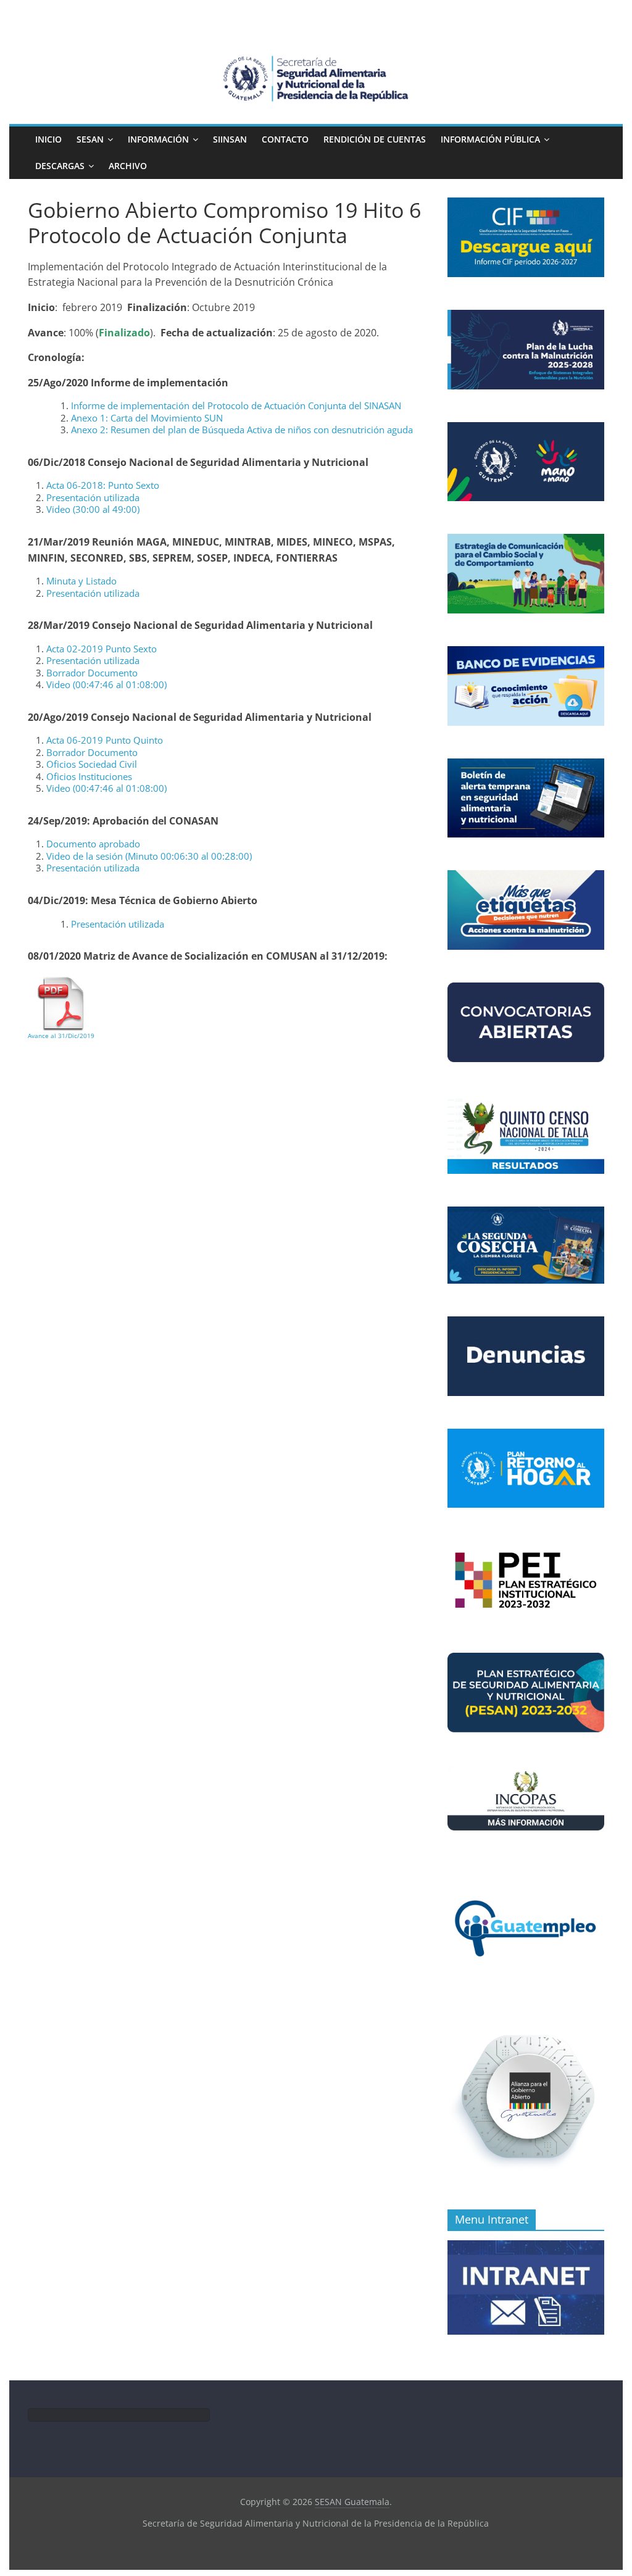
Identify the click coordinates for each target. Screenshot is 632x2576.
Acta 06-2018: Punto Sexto (103, 485)
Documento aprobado (93, 844)
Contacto (285, 139)
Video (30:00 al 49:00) (93, 509)
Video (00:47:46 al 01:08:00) (106, 684)
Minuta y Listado (81, 581)
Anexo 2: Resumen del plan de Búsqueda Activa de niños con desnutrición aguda (242, 430)
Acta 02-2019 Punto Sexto (102, 649)
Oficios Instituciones (89, 776)
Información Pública (490, 139)
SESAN (90, 139)
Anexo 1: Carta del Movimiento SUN (147, 418)
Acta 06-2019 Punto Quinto (105, 740)
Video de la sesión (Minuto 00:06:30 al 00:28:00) (149, 856)
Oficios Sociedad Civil (92, 764)
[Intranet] (526, 2247)
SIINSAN (230, 139)
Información (158, 139)
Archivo (128, 166)
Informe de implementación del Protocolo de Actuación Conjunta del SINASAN (236, 405)
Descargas (60, 166)
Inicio (48, 139)
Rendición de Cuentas (375, 139)
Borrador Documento (92, 673)
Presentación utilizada (93, 497)
